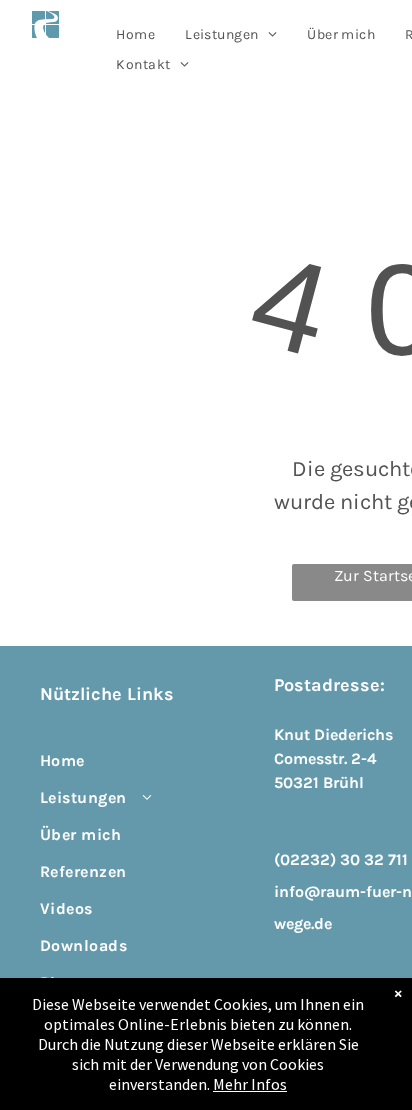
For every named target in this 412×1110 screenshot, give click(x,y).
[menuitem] (135, 34)
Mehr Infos (250, 1084)
